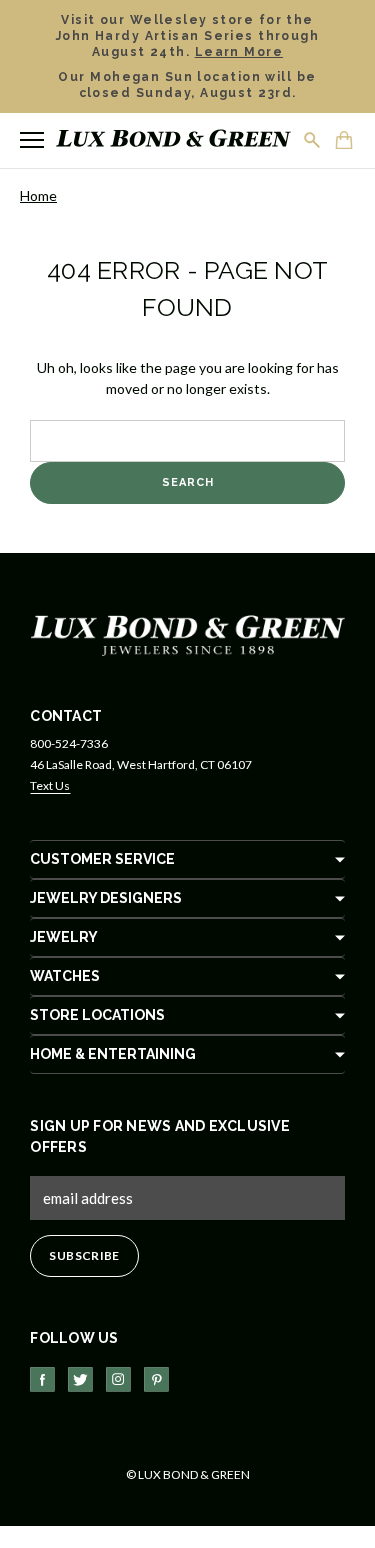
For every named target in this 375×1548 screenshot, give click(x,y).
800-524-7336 (69, 743)
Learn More (239, 52)
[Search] (313, 140)
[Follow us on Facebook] (42, 1379)
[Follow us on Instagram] (118, 1379)
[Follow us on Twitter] (80, 1379)
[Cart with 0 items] (345, 142)
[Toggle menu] (32, 140)
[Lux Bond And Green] (188, 633)
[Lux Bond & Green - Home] (173, 140)
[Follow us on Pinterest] (156, 1379)
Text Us (50, 785)
